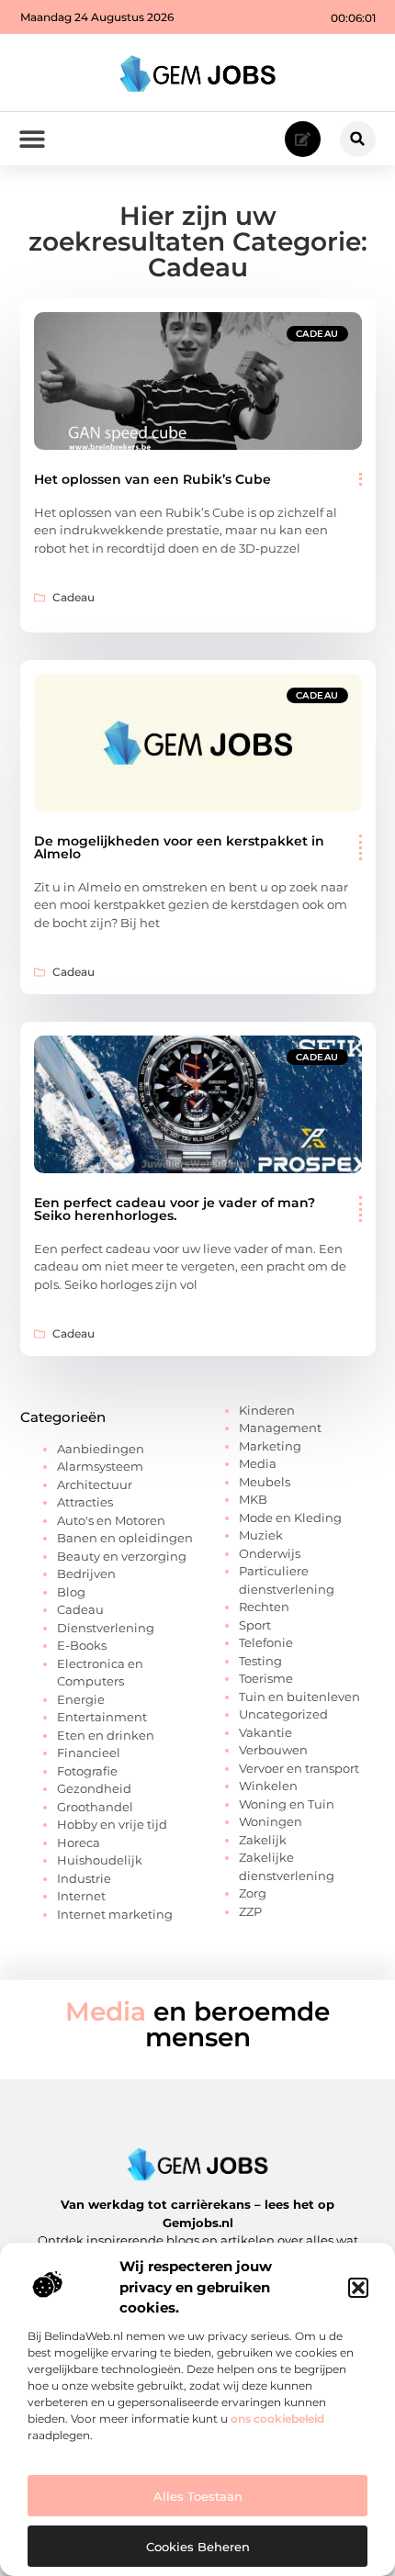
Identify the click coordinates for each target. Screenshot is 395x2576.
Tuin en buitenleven (299, 1697)
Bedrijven (86, 1574)
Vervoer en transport (299, 1768)
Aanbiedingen (101, 1449)
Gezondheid (94, 1788)
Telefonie (266, 1642)
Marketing (270, 1446)
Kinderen (267, 1410)
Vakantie (265, 1732)
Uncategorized (283, 1714)
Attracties (85, 1502)
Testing (260, 1661)
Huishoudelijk (100, 1860)
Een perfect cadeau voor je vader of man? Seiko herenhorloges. (175, 1209)
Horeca (79, 1842)
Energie (81, 1699)
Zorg (253, 1893)
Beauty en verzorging (122, 1556)
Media (258, 1463)
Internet (81, 1896)
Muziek (261, 1535)
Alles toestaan (198, 2496)
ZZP (250, 1911)
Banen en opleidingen (125, 1538)
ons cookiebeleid (277, 2419)
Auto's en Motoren (111, 1520)
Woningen (271, 1821)
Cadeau (317, 334)
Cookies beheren (198, 2547)
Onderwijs (270, 1553)
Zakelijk (263, 1840)
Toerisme (266, 1678)
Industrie (84, 1878)
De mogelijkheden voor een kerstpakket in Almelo (179, 847)
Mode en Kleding (290, 1518)
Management (280, 1428)
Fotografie (87, 1771)
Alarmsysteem (100, 1466)
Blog (71, 1592)
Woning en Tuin (287, 1804)
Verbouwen (273, 1750)
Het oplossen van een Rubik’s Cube (152, 479)
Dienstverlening (106, 1628)
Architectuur (95, 1484)
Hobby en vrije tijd (112, 1824)
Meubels (265, 1482)
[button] (358, 2288)
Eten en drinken (106, 1735)
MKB (253, 1499)
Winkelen (268, 1786)
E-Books (82, 1645)
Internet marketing (115, 1914)
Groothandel (95, 1807)
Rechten (264, 1607)
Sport (255, 1625)
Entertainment (102, 1717)
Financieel (89, 1753)
